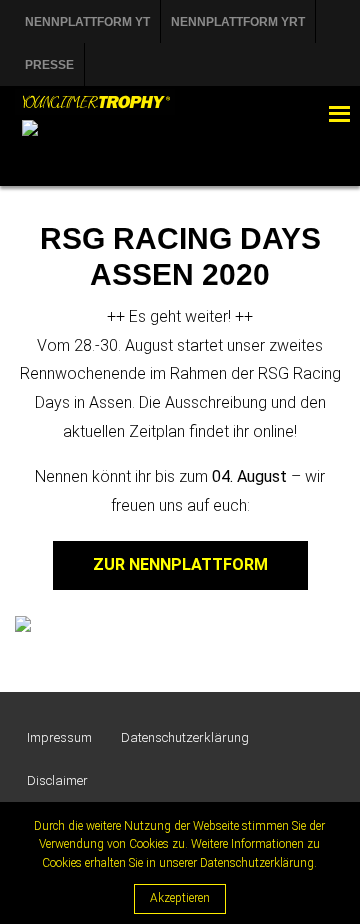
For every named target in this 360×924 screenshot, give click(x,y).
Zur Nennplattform (180, 564)
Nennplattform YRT (238, 22)
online (273, 431)
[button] (299, 114)
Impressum (59, 737)
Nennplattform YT (87, 22)
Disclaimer (57, 780)
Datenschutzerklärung (185, 737)
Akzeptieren (180, 898)
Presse (49, 65)
